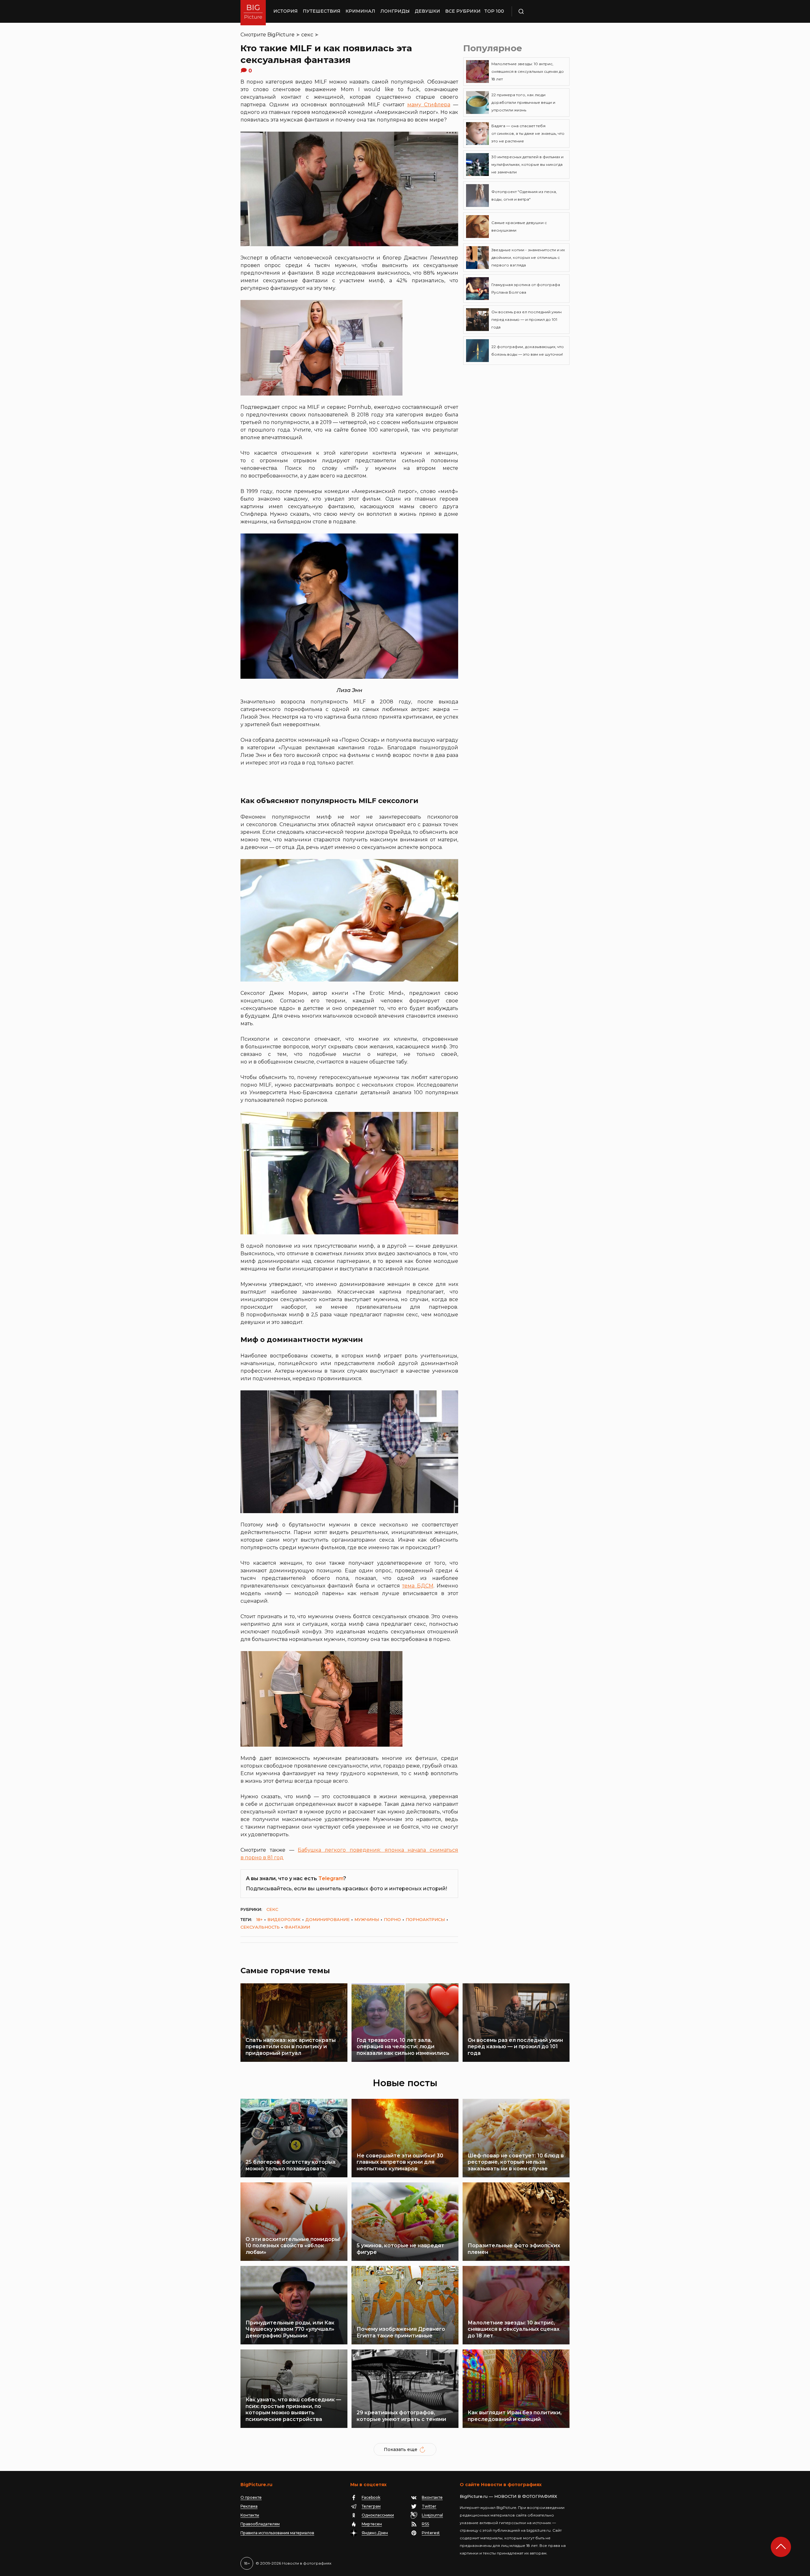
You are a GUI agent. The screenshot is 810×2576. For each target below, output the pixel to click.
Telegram (331, 1878)
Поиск (539, 11)
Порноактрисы (425, 1919)
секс (307, 35)
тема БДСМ (418, 1586)
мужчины (367, 1919)
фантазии (297, 1927)
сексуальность (260, 1927)
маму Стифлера (429, 105)
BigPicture (281, 35)
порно (392, 1919)
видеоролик (284, 1919)
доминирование (327, 1919)
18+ (259, 1919)
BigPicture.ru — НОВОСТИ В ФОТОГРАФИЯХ (508, 2496)
